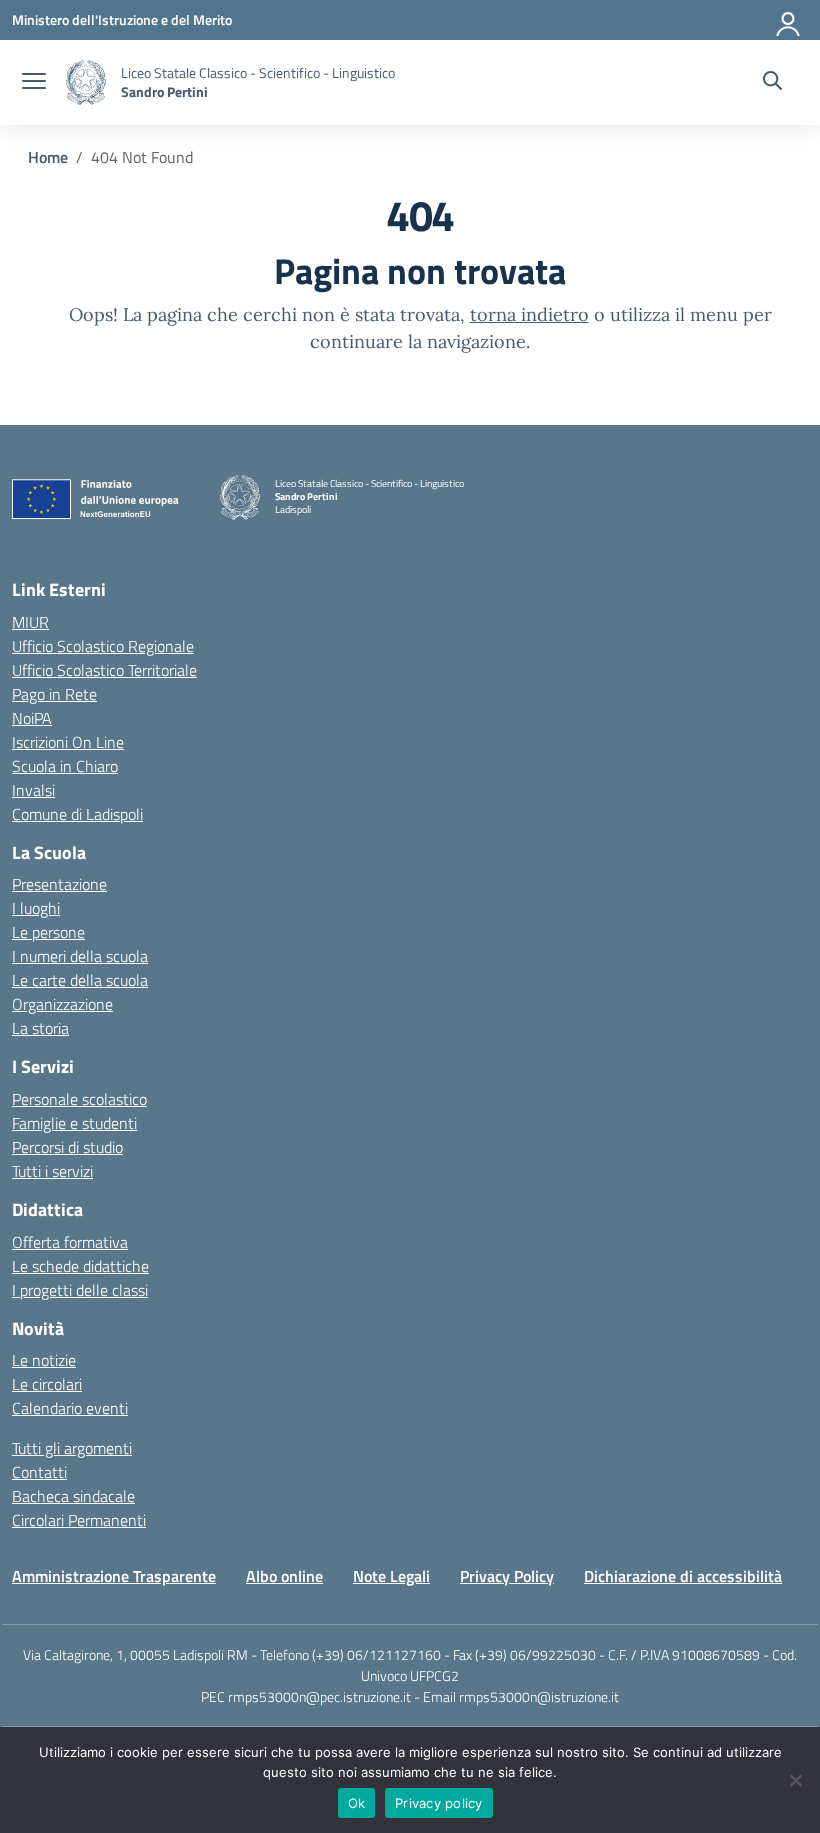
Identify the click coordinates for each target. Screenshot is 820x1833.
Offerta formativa (70, 1242)
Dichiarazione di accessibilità (683, 1576)
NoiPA (32, 718)
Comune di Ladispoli (77, 814)
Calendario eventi (70, 1408)
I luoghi (36, 908)
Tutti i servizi (52, 1171)
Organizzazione (62, 1004)
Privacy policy (439, 1803)
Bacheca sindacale (73, 1496)
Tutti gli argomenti (72, 1448)
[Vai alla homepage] (86, 82)
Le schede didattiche (80, 1266)
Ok (357, 1803)
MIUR (30, 622)
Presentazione (59, 884)
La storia (40, 1028)
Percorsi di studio (67, 1147)
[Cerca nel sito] (772, 83)
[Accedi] (789, 20)
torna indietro (529, 314)
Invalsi (33, 790)
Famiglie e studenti (74, 1123)
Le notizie (44, 1360)
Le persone (48, 932)
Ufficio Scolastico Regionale (103, 646)
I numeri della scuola (80, 956)
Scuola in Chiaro (65, 766)
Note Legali (391, 1576)
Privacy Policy (507, 1576)
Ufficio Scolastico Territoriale (104, 670)
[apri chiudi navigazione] (34, 83)
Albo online (284, 1576)
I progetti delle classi (80, 1290)
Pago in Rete (54, 694)
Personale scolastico (79, 1099)
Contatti (39, 1472)
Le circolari (47, 1384)
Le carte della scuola (80, 980)
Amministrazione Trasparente (114, 1576)
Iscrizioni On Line (68, 742)
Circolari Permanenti (79, 1520)
